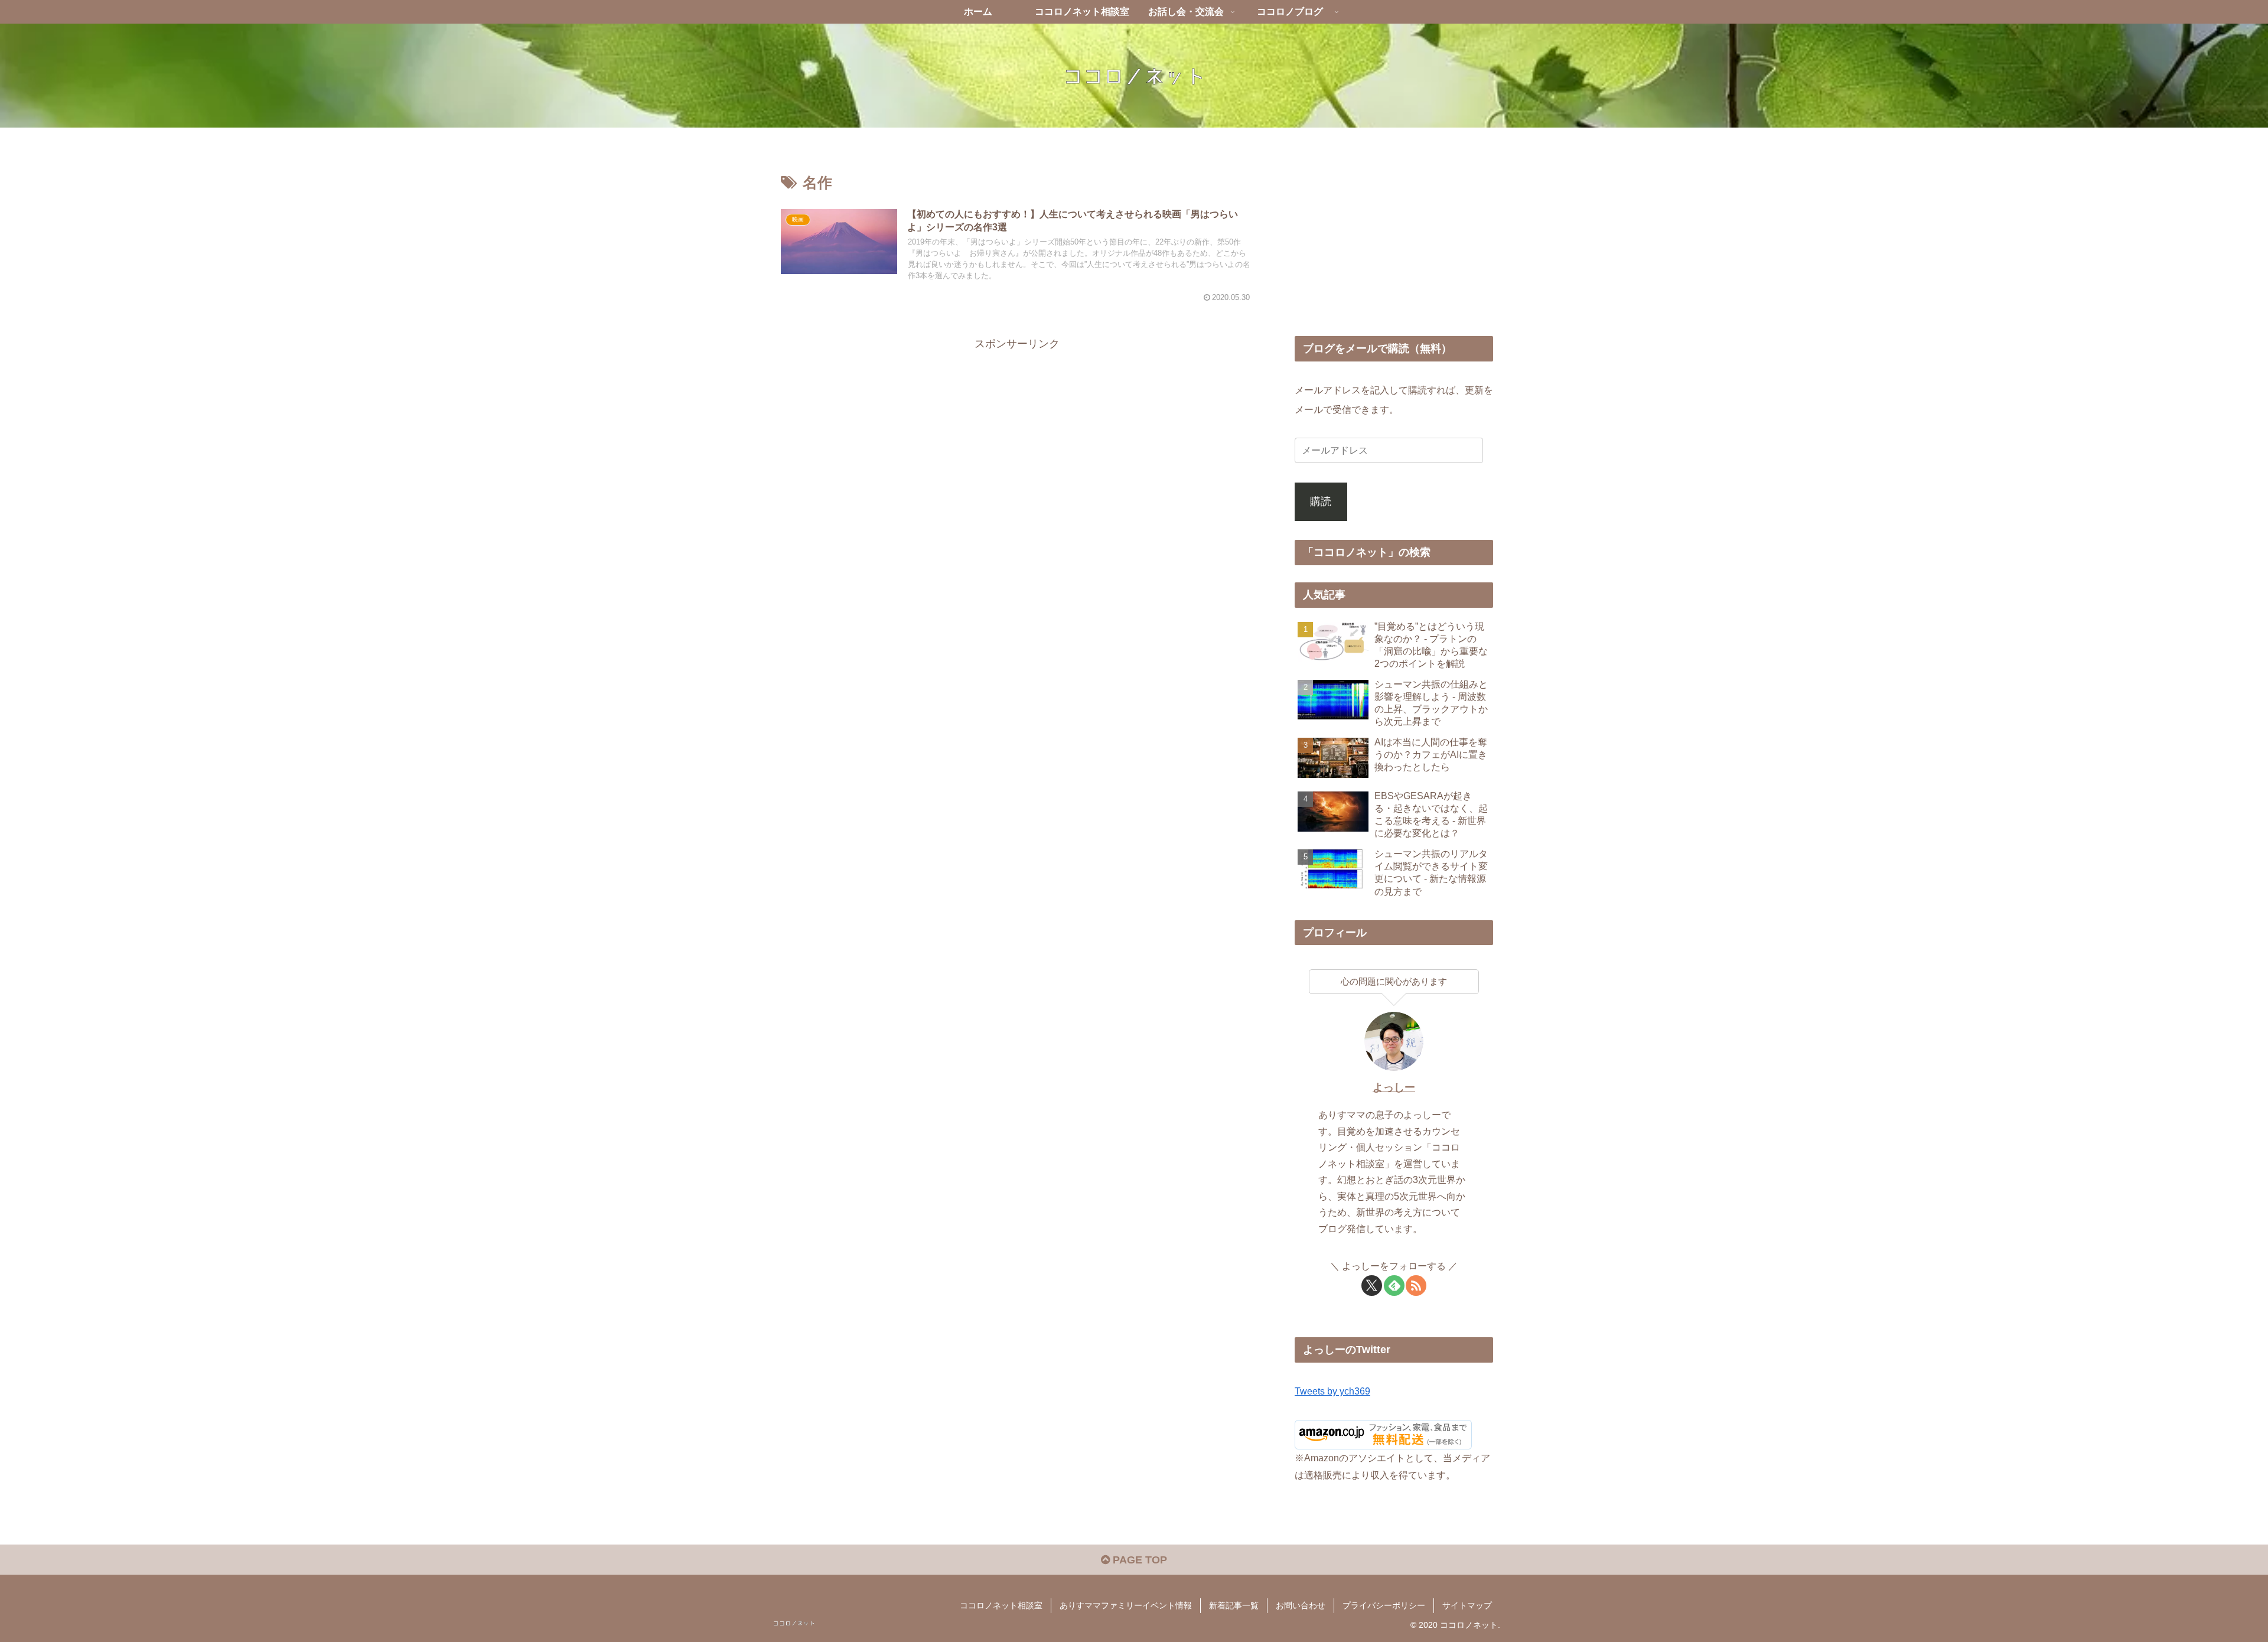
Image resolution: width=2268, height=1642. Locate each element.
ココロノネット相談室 (1001, 1605)
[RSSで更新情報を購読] (1416, 1286)
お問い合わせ (1301, 1605)
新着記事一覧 (1234, 1605)
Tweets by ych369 (1332, 1391)
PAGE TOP (1138, 1560)
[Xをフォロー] (1372, 1286)
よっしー (1394, 1087)
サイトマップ (1467, 1605)
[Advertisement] (1017, 436)
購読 (1321, 501)
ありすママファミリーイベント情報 (1126, 1605)
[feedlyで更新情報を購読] (1394, 1286)
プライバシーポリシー (1384, 1605)
